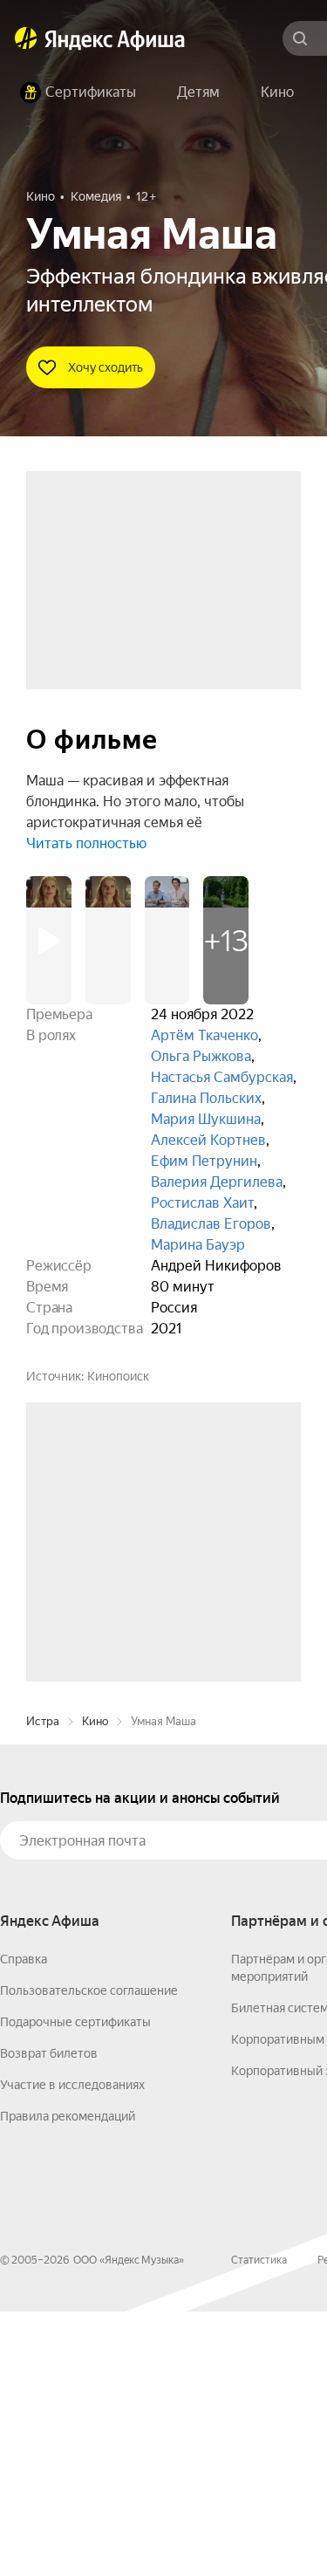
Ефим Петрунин (204, 1161)
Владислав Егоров (211, 1224)
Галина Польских (206, 1098)
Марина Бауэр (198, 1245)
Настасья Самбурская (222, 1077)
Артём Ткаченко (204, 1035)
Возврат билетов (49, 2318)
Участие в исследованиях (72, 2349)
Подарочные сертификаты (75, 2286)
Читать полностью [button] (86, 843)
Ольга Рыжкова (201, 1056)
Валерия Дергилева (217, 1182)
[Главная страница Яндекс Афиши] (26, 38)
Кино (95, 1986)
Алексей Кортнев (208, 1140)
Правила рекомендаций (68, 2381)
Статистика (259, 2525)
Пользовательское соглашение (89, 2255)
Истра (43, 1986)
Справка (24, 2223)
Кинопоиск (118, 1376)
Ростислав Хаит (202, 1203)
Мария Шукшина (206, 1119)
